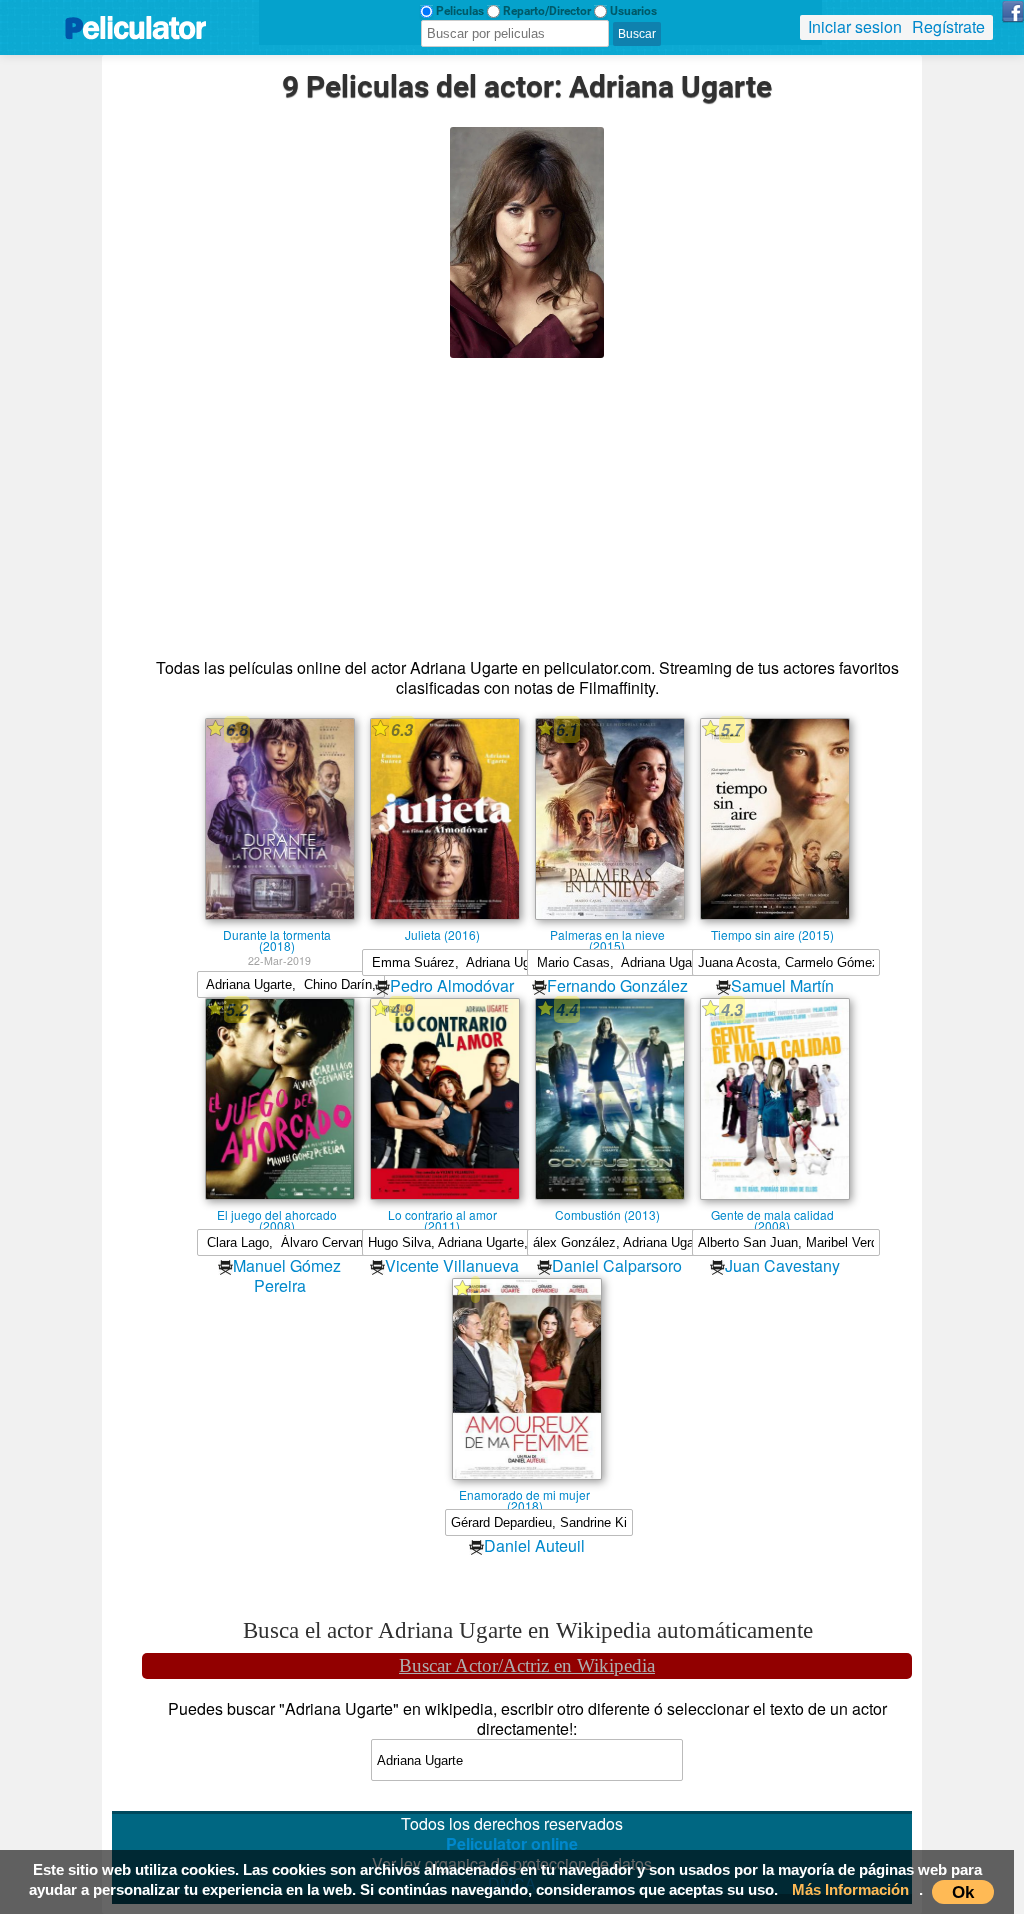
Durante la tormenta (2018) (277, 934)
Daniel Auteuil (534, 1545)
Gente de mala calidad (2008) (772, 1214)
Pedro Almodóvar (452, 985)
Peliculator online (512, 1843)
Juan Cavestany (782, 1265)
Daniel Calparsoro (617, 1265)
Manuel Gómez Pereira (287, 1275)
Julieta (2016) (442, 934)
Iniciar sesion (855, 26)
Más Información (850, 1889)
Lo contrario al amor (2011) (442, 1214)
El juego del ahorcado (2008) (277, 1214)
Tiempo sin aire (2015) (772, 934)
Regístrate (948, 26)
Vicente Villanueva (452, 1265)
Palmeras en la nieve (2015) (607, 934)
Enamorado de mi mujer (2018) (524, 1494)
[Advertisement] (527, 498)
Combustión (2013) (607, 1214)
